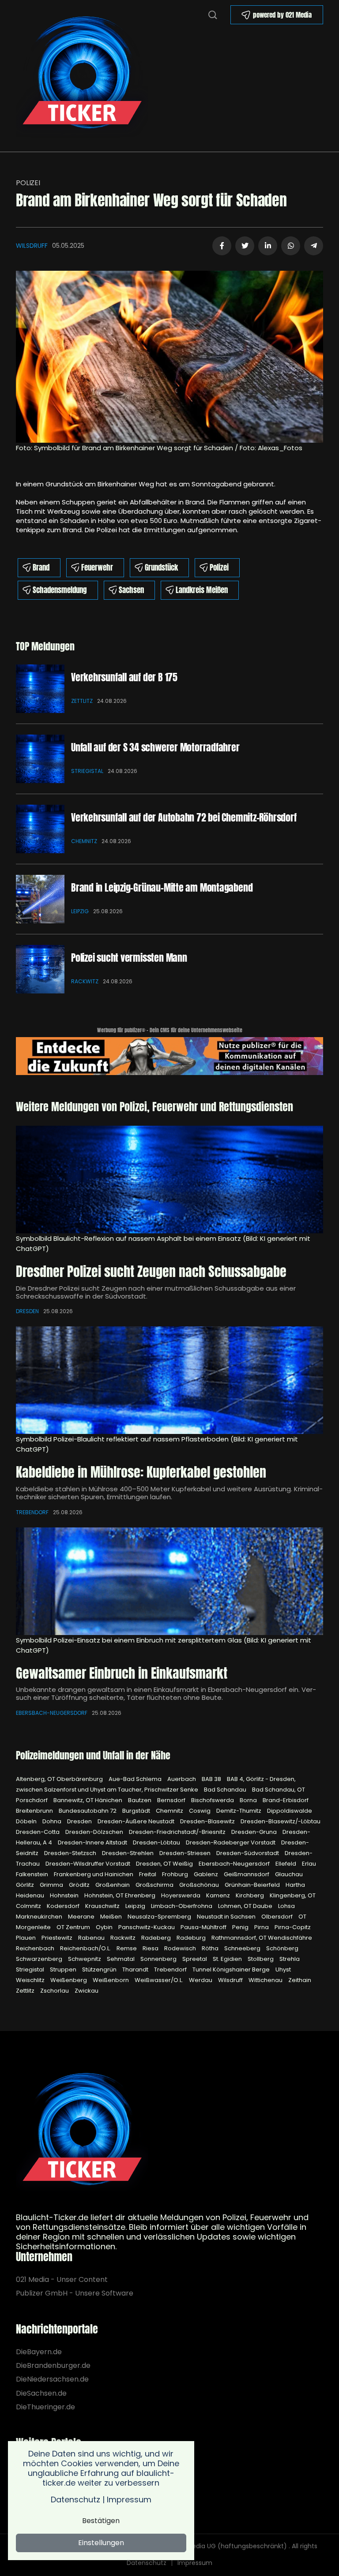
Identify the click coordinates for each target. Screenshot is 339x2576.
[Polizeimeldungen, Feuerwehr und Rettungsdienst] (82, 75)
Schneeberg (243, 1948)
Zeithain (300, 1980)
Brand (41, 567)
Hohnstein (65, 1895)
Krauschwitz (103, 1906)
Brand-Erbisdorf (286, 1800)
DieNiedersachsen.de (52, 2379)
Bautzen (140, 1800)
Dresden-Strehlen (128, 1853)
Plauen (26, 1938)
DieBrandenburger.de (53, 2365)
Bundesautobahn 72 (88, 1811)
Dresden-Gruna (255, 1832)
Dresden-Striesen (186, 1853)
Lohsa (286, 1906)
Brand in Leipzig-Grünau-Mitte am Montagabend (162, 887)
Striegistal (87, 771)
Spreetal (195, 1959)
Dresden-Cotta (38, 1832)
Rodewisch (181, 1948)
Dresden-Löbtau (157, 1842)
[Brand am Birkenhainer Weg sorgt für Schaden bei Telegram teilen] (314, 246)
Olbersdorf (278, 1917)
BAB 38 (212, 1779)
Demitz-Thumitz (239, 1811)
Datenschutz (147, 2563)
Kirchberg (250, 1895)
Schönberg (282, 1948)
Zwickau (87, 1991)
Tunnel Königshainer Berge (232, 1969)
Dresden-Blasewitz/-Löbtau (281, 1821)
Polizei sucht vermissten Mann (129, 958)
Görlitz (26, 1885)
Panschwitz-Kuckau (147, 1927)
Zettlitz (82, 701)
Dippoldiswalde (290, 1811)
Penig (241, 1927)
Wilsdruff (32, 246)
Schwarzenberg (40, 1959)
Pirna (262, 1927)
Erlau (309, 1864)
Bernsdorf (172, 1800)
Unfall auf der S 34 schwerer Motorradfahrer (155, 747)
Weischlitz (31, 1980)
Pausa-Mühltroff (204, 1927)
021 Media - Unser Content (62, 2279)
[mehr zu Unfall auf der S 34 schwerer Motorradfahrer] (40, 759)
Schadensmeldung (60, 590)
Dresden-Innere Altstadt (93, 1842)
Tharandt (136, 1969)
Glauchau (289, 1874)
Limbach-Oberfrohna (182, 1906)
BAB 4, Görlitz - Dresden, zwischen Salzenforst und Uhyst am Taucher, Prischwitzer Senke (156, 1784)
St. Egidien (228, 1959)
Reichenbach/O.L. (86, 1948)
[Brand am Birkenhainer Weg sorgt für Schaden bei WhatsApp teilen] (291, 246)
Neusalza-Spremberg (160, 1917)
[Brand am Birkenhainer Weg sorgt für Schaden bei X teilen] (245, 246)
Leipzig (80, 911)
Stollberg (261, 1959)
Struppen (64, 1969)
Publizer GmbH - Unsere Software (75, 2293)
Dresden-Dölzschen (95, 1832)
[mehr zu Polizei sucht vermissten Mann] (40, 969)
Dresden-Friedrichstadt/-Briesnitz (178, 1832)
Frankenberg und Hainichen (94, 1874)
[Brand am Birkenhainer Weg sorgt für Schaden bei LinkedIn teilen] (268, 246)
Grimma (52, 1885)
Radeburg (192, 1938)
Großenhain (113, 1885)
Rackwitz (85, 981)
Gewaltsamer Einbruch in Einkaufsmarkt (122, 1673)
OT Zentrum (74, 1927)
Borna (249, 1800)
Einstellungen (101, 2543)
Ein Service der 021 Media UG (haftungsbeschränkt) (208, 2546)
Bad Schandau (226, 1790)
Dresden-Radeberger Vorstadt (231, 1842)
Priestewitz (58, 1938)
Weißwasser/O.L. (160, 1980)
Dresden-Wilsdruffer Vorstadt (89, 1864)
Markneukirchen (40, 1917)
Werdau (201, 1980)
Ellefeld (286, 1864)
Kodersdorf (64, 1906)
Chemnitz (84, 841)
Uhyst (283, 1969)
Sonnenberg (159, 1959)
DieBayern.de (39, 2352)
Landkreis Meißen (202, 590)
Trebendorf (32, 1512)
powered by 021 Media (282, 15)
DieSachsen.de (41, 2393)
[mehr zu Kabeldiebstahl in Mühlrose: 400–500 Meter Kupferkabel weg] (169, 1380)
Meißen (112, 1917)
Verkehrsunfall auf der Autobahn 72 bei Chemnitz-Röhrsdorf (184, 817)
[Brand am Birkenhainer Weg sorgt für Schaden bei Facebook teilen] (222, 246)
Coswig (200, 1811)
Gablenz (207, 1874)
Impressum (195, 2563)
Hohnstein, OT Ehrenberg (121, 1895)
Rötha (211, 1948)
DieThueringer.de (45, 2407)
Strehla (290, 1959)
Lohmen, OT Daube (246, 1906)
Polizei (28, 183)
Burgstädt (137, 1811)
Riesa (151, 1948)
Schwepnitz (85, 1959)
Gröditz (80, 1885)
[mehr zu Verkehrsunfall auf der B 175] (40, 689)
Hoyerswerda (181, 1895)
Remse (127, 1948)
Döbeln (27, 1821)
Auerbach (182, 1779)
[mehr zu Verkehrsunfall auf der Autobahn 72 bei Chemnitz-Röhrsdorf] (40, 829)
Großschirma (155, 1885)
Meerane (82, 1917)
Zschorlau (55, 1991)
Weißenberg (69, 1980)
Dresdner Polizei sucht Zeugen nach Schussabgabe (151, 1271)
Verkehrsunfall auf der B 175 (124, 677)
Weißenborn (111, 1980)
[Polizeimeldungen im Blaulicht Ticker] (82, 2132)
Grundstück (161, 567)
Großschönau (200, 1885)
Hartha (295, 1885)
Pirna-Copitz (293, 1927)
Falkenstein (33, 1874)
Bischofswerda (213, 1800)
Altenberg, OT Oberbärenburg (60, 1779)
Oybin (105, 1927)
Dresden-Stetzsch (71, 1853)
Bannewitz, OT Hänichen (89, 1800)
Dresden (27, 1311)
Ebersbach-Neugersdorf (52, 1713)
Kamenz (219, 1895)
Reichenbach (36, 1948)
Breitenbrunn (35, 1811)
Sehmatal (121, 1959)
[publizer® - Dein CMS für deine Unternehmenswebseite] (169, 1055)
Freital (148, 1874)
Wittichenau (266, 1980)
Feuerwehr (97, 567)
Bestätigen (101, 2521)
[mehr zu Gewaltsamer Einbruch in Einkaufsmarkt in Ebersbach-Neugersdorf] (169, 1581)
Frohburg (176, 1874)
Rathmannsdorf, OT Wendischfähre (262, 1938)
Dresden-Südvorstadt (248, 1853)
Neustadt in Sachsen (227, 1917)
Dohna (53, 1821)
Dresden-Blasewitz (208, 1821)
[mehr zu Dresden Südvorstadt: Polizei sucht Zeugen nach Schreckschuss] (169, 1180)
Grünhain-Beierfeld (253, 1885)
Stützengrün (100, 1969)
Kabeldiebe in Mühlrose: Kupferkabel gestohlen (141, 1472)
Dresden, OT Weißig (165, 1864)
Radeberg (157, 1938)
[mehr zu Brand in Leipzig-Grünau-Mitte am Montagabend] (40, 899)
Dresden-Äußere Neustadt (137, 1821)
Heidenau (31, 1895)
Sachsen (131, 590)
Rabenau (92, 1938)
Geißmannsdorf (247, 1874)
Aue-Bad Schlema (136, 1779)
